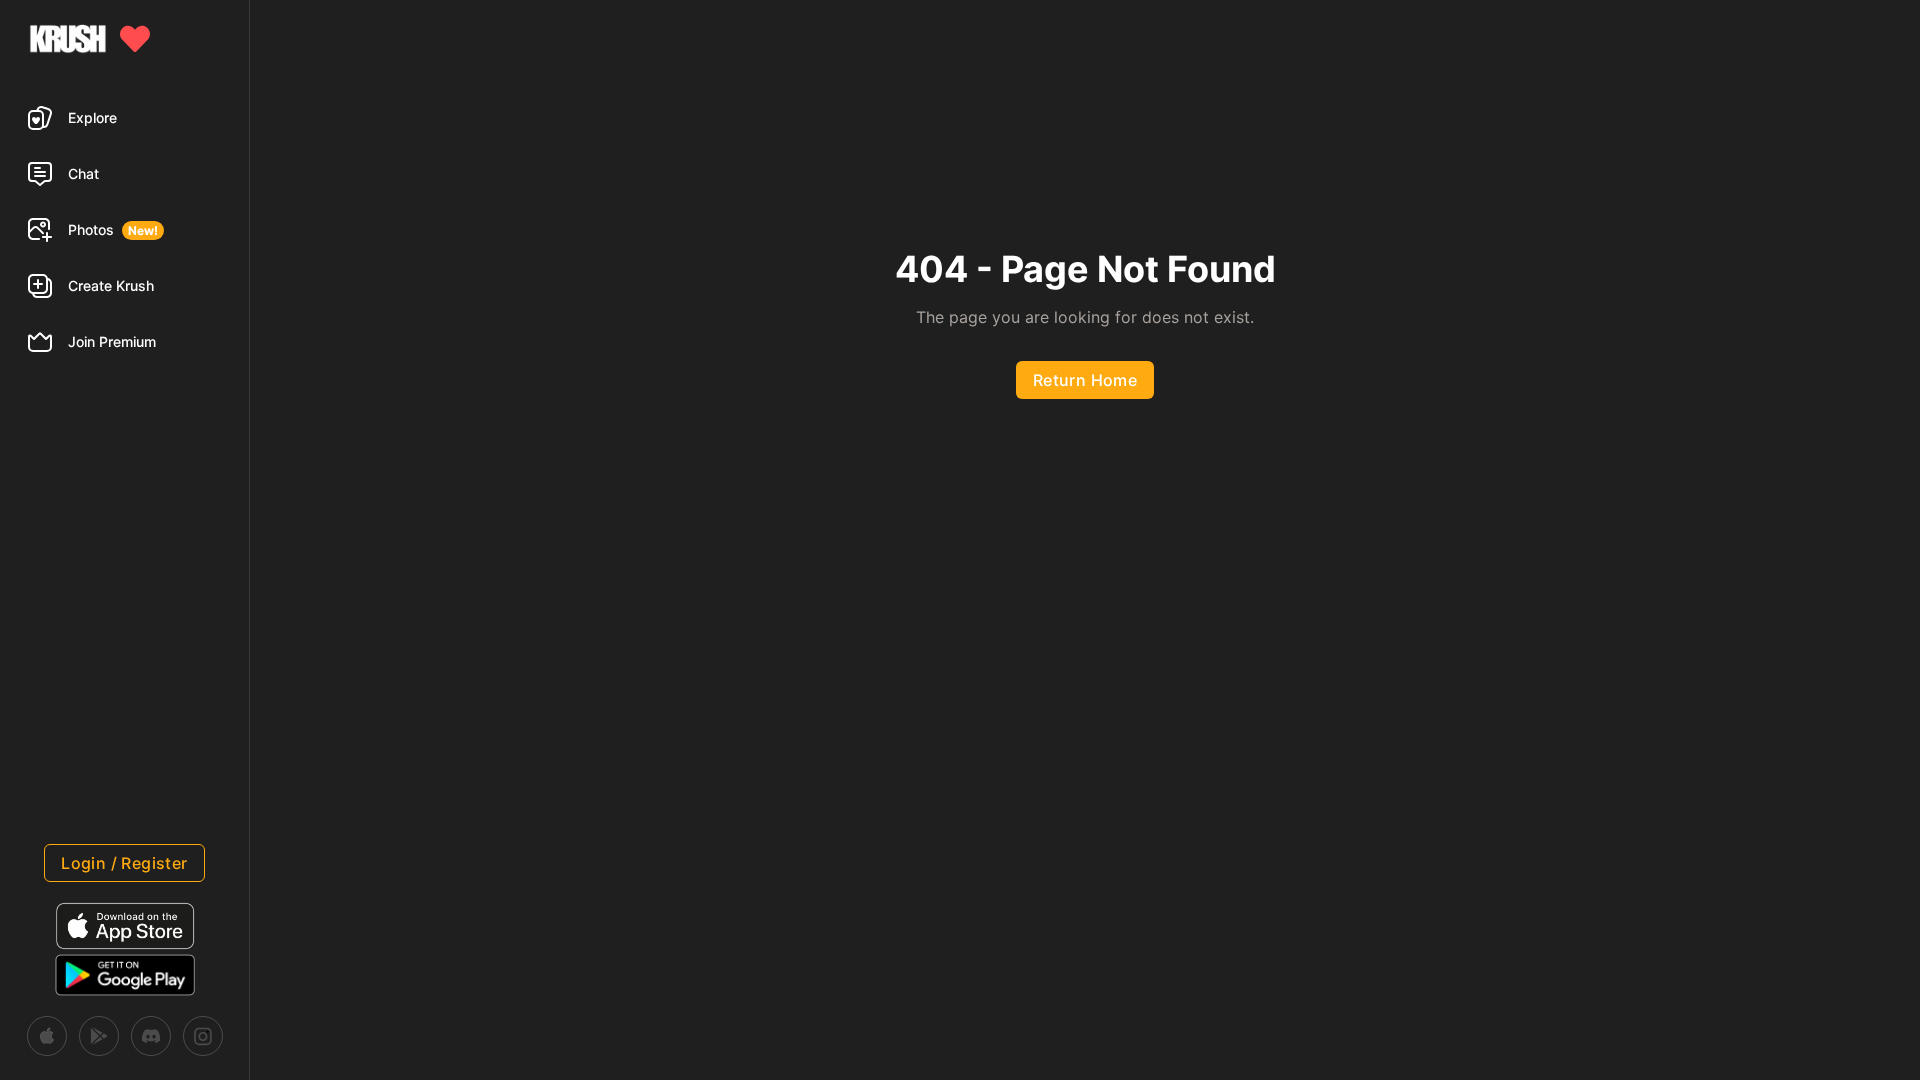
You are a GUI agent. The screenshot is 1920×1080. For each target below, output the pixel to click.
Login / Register (124, 863)
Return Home (1085, 380)
